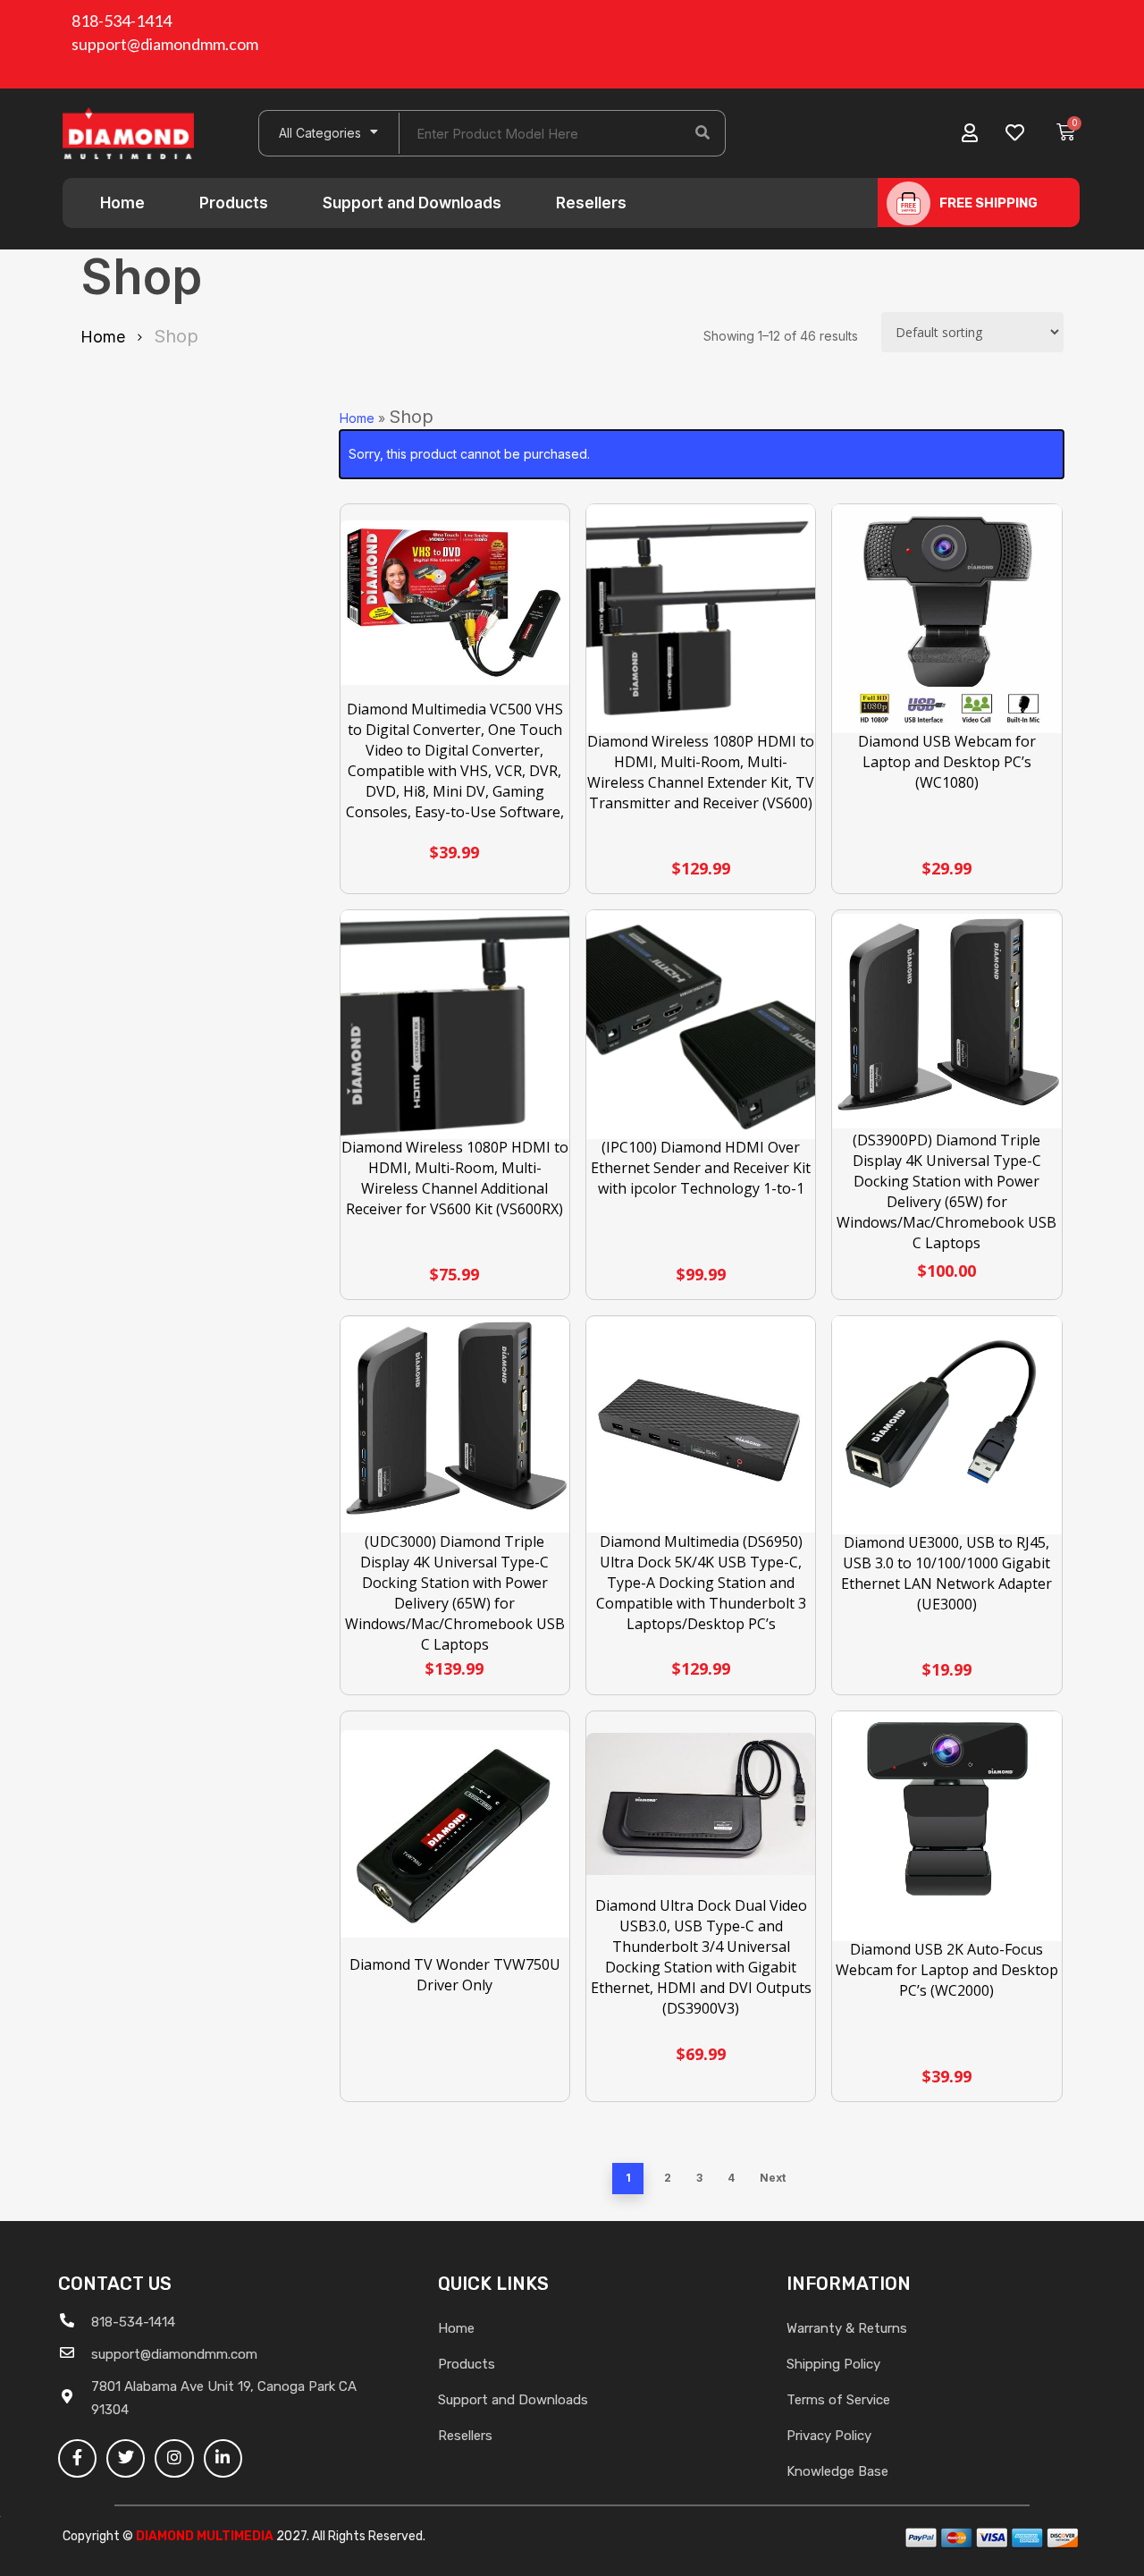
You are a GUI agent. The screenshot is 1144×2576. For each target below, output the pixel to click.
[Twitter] (126, 2458)
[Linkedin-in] (223, 2458)
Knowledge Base (837, 2471)
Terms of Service (838, 2400)
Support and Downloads (412, 203)
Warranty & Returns (847, 2328)
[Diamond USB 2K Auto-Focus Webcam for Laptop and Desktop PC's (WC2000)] (947, 1826)
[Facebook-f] (77, 2458)
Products (234, 203)
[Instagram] (174, 2458)
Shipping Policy (833, 2364)
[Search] (702, 133)
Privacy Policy (829, 2436)
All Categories (320, 133)
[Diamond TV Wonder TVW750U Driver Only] (455, 1833)
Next (773, 2178)
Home (122, 203)
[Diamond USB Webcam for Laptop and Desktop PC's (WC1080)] (947, 619)
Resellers (591, 203)
